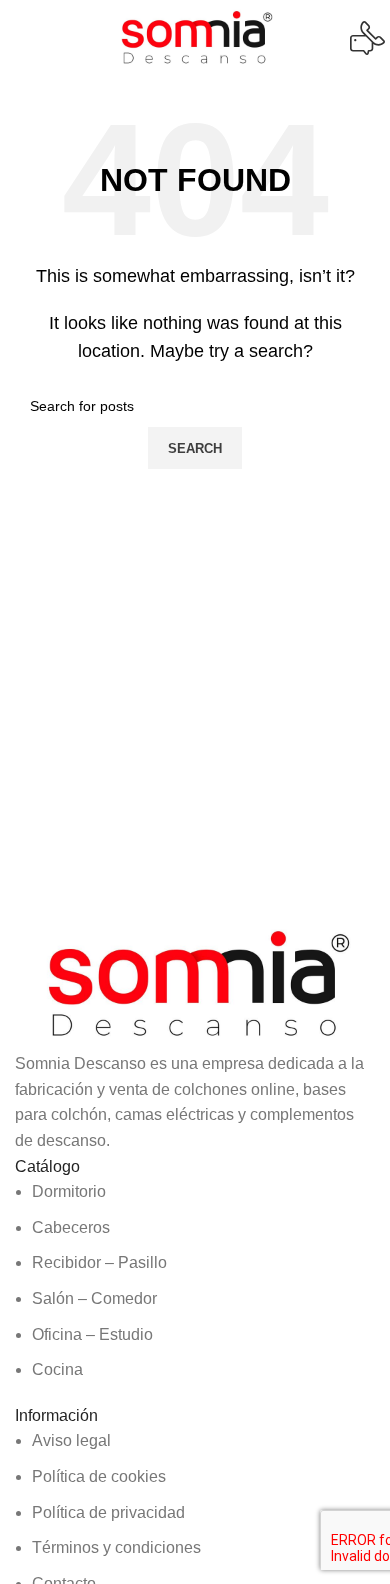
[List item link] (195, 1281)
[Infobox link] (195, 38)
